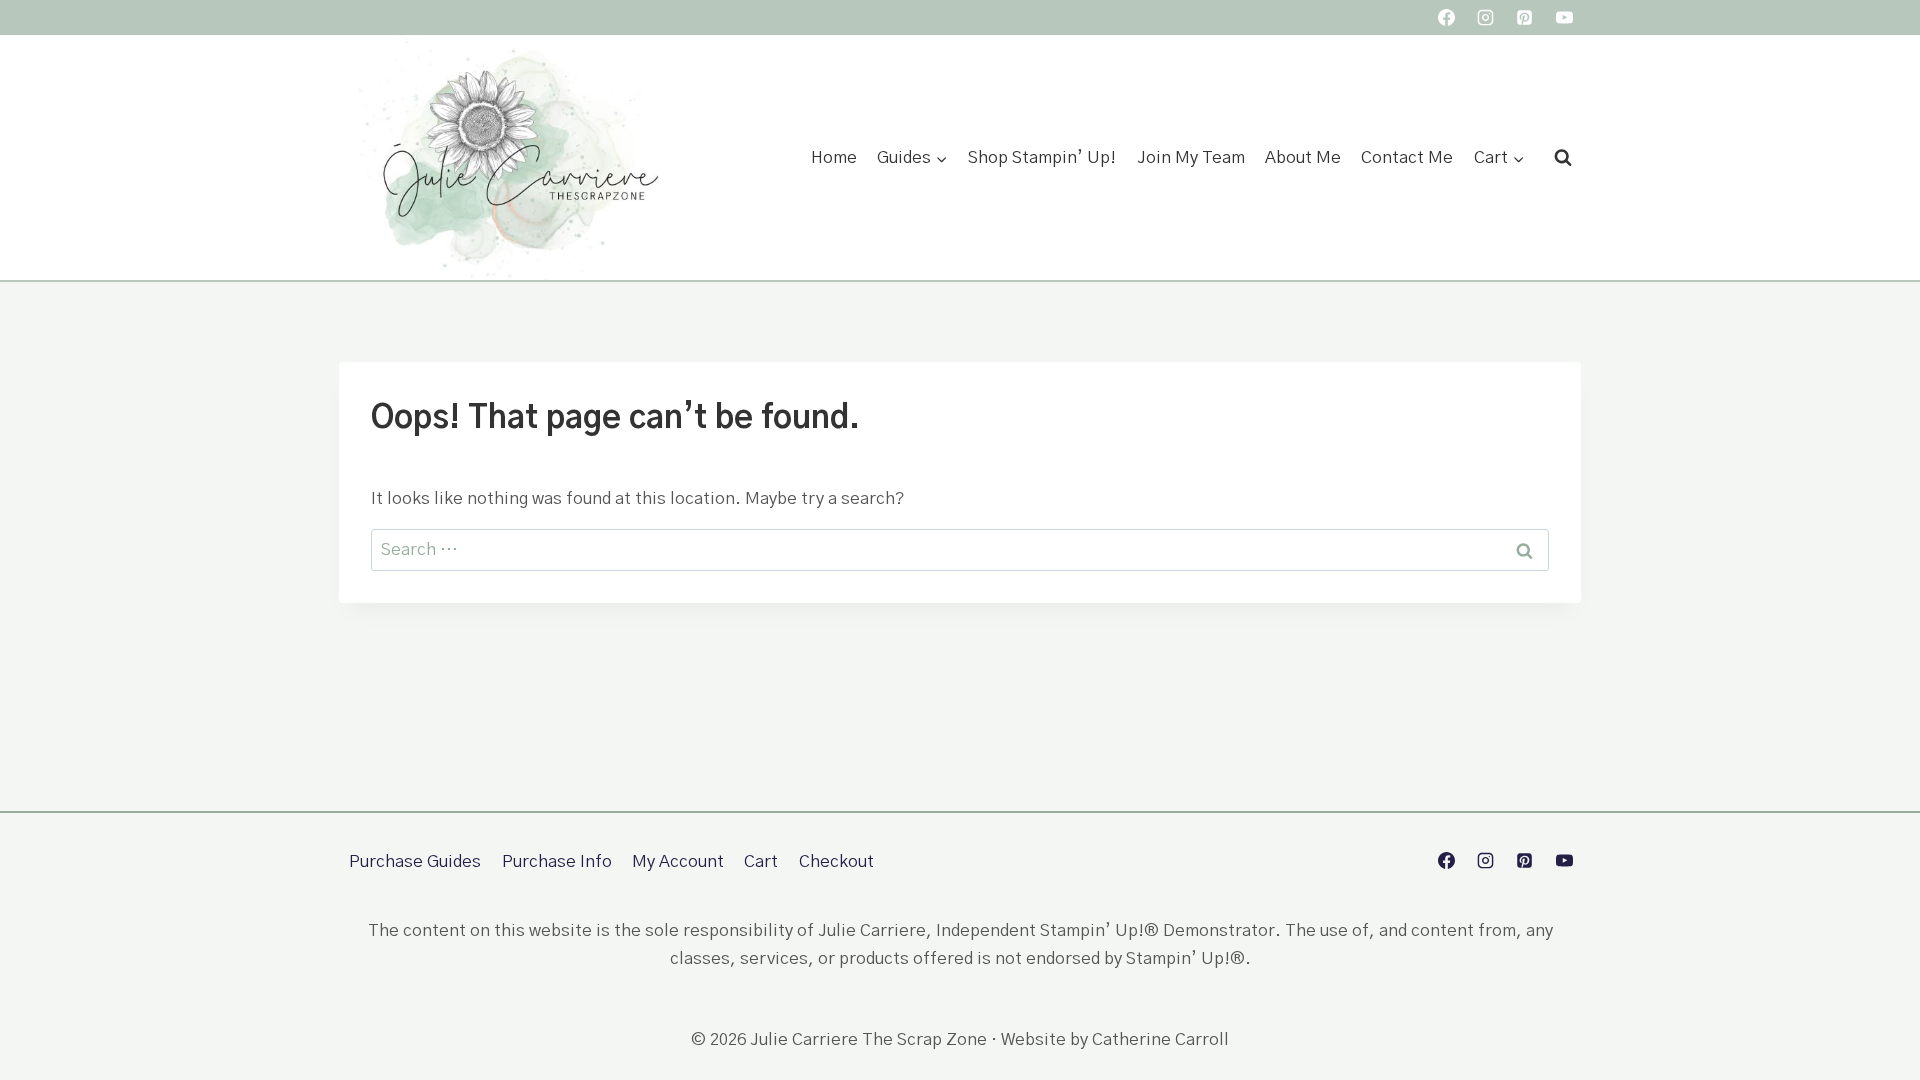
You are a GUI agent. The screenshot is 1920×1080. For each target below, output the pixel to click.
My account (678, 861)
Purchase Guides (415, 861)
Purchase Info (557, 861)
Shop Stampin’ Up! (1042, 157)
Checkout (836, 861)
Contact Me (1407, 157)
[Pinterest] (1525, 18)
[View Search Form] (1563, 158)
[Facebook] (1447, 18)
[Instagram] (1486, 18)
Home (834, 157)
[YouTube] (1564, 18)
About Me (1303, 157)
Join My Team (1191, 157)
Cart (761, 861)
